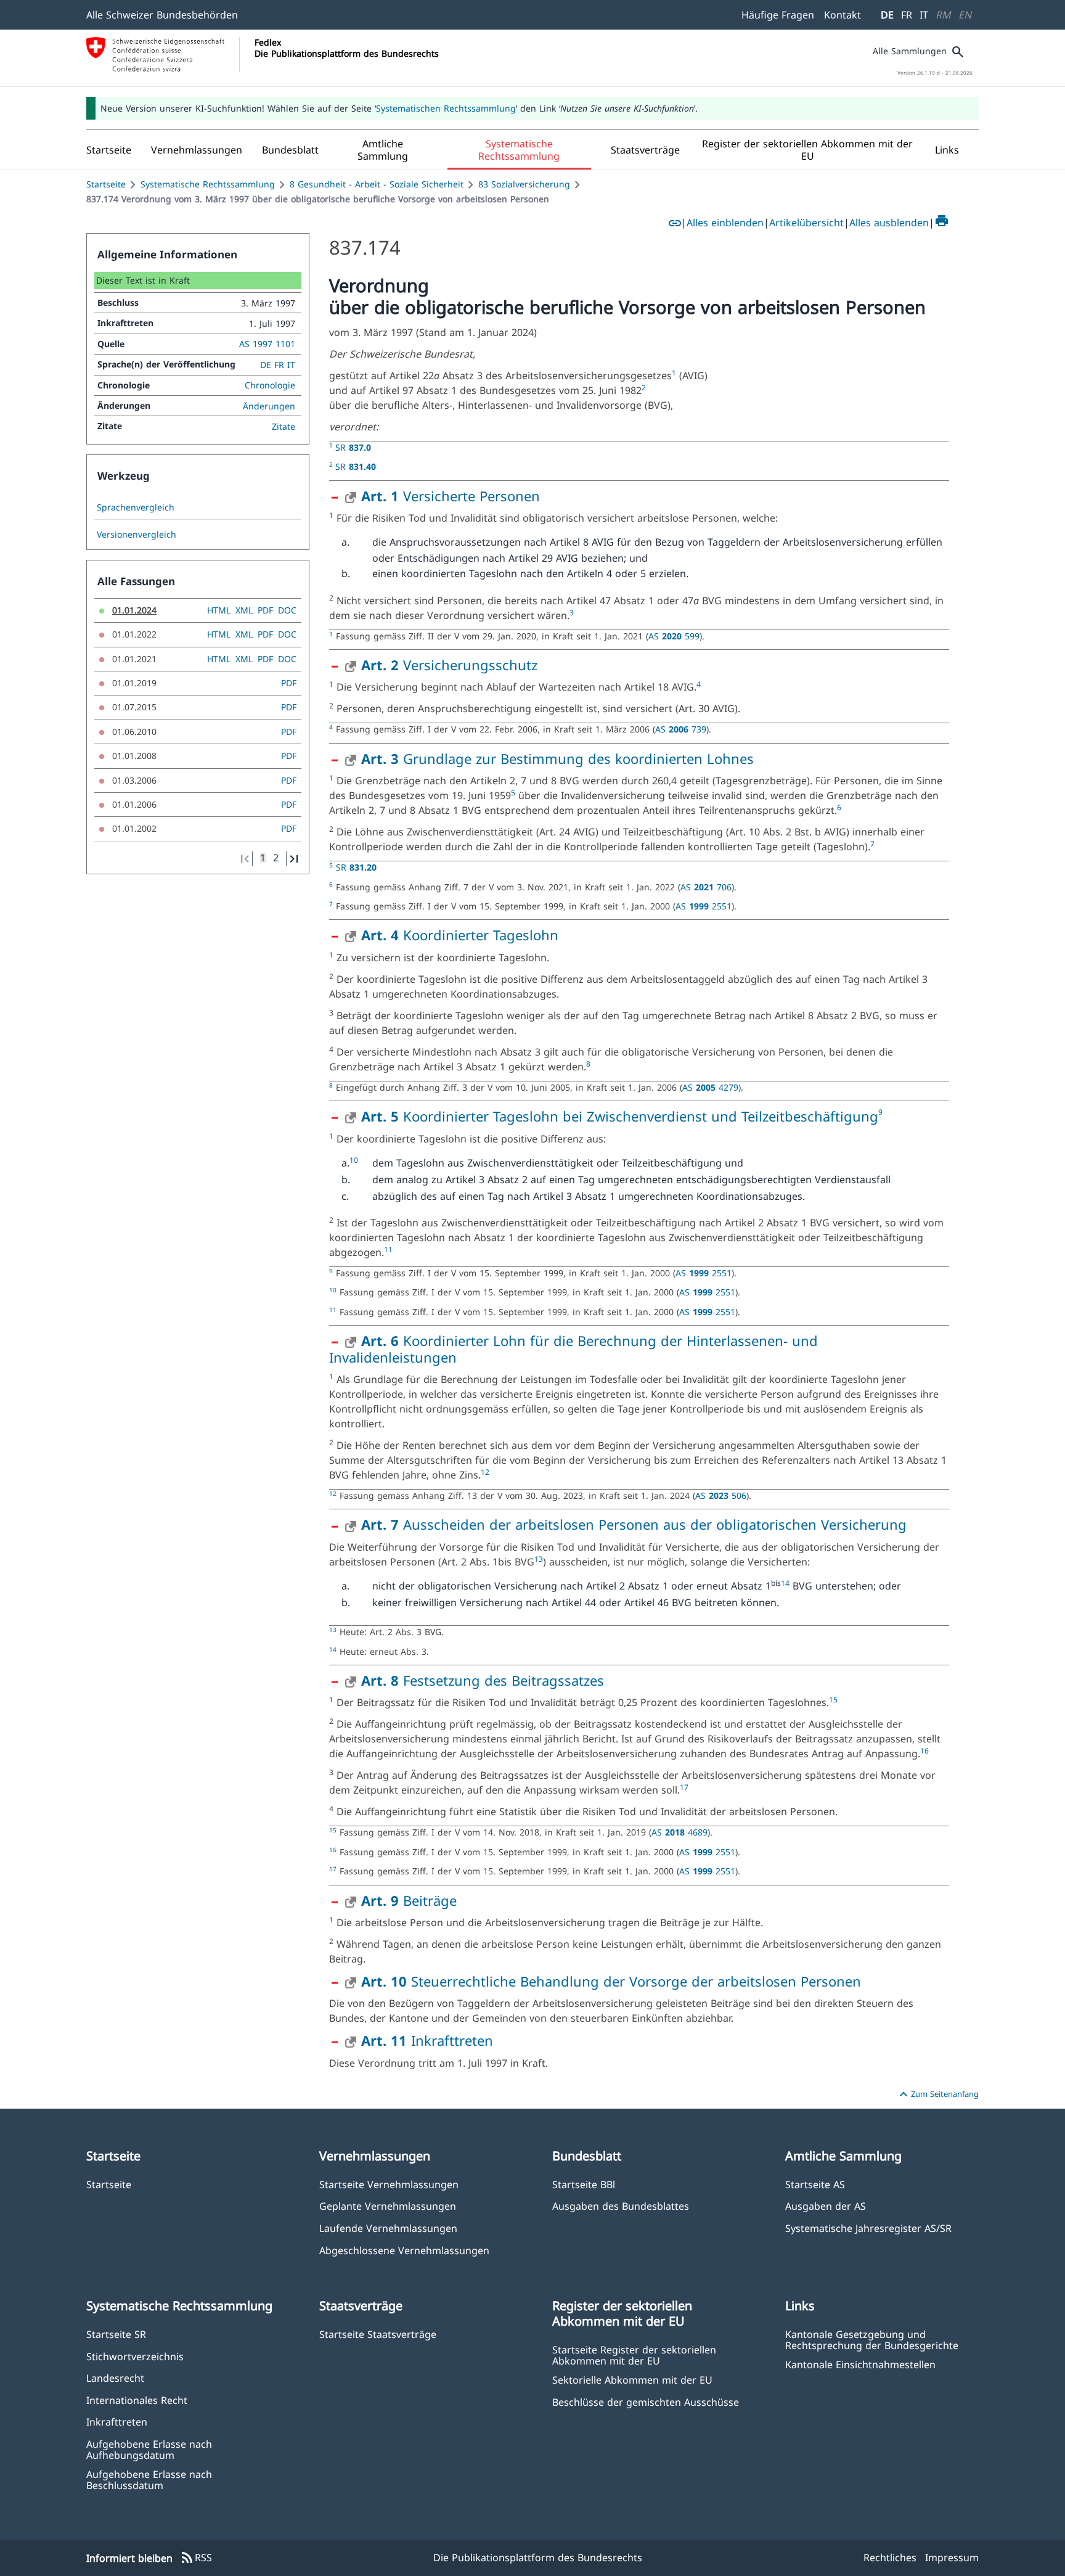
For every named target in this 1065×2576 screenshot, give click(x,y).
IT (924, 15)
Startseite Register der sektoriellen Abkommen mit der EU (634, 2355)
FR (907, 15)
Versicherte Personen (451, 496)
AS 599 (674, 636)
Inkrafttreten (427, 2040)
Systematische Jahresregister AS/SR (868, 2228)
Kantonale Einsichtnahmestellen (860, 2364)
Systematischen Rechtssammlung (446, 108)
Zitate (284, 426)
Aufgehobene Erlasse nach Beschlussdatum (149, 2479)
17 (684, 1787)
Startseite (106, 184)
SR (353, 447)
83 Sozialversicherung (524, 184)
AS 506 (721, 1495)
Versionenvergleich (137, 535)
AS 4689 (679, 1832)
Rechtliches (890, 2558)
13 (539, 1559)
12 (485, 1472)
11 (388, 1249)
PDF (265, 610)
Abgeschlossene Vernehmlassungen (404, 2250)
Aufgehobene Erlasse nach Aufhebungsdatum (149, 2449)
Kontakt (843, 15)
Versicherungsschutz (449, 665)
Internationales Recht (137, 2400)
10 (354, 1160)
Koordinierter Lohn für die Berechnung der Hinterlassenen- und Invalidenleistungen (573, 1348)
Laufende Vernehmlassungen (388, 2228)
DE (887, 15)
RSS (196, 2558)
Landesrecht (115, 2378)
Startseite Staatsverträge (378, 2334)
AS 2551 (704, 906)
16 (924, 1751)
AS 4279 (710, 1087)
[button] (197, 150)
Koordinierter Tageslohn (460, 935)
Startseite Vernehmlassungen (389, 2184)
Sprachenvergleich (136, 507)
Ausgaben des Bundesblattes (621, 2206)
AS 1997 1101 (267, 344)
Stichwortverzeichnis (135, 2356)
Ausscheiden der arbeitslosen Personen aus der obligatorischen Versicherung (634, 1524)
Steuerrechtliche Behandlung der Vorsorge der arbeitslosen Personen (611, 1981)
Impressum (952, 2558)
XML (244, 610)
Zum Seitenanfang (937, 2094)
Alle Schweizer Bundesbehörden (162, 15)
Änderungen (269, 406)
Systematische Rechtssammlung (208, 184)
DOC (287, 610)
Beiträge (409, 1900)
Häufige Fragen (778, 15)
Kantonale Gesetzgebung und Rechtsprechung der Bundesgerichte (872, 2339)
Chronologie (270, 385)
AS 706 (706, 887)
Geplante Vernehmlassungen (388, 2206)
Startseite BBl (584, 2184)
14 (785, 1583)
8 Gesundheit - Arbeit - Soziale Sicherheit (377, 184)
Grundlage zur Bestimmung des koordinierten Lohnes (557, 758)
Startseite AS (815, 2184)
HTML (219, 610)
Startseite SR (116, 2334)
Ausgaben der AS (826, 2206)
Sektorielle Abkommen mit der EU (632, 2380)
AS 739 (681, 729)
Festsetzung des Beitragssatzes (483, 1680)
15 (833, 1700)
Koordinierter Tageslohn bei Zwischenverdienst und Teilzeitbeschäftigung (620, 1116)
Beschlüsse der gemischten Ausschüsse (646, 2402)
